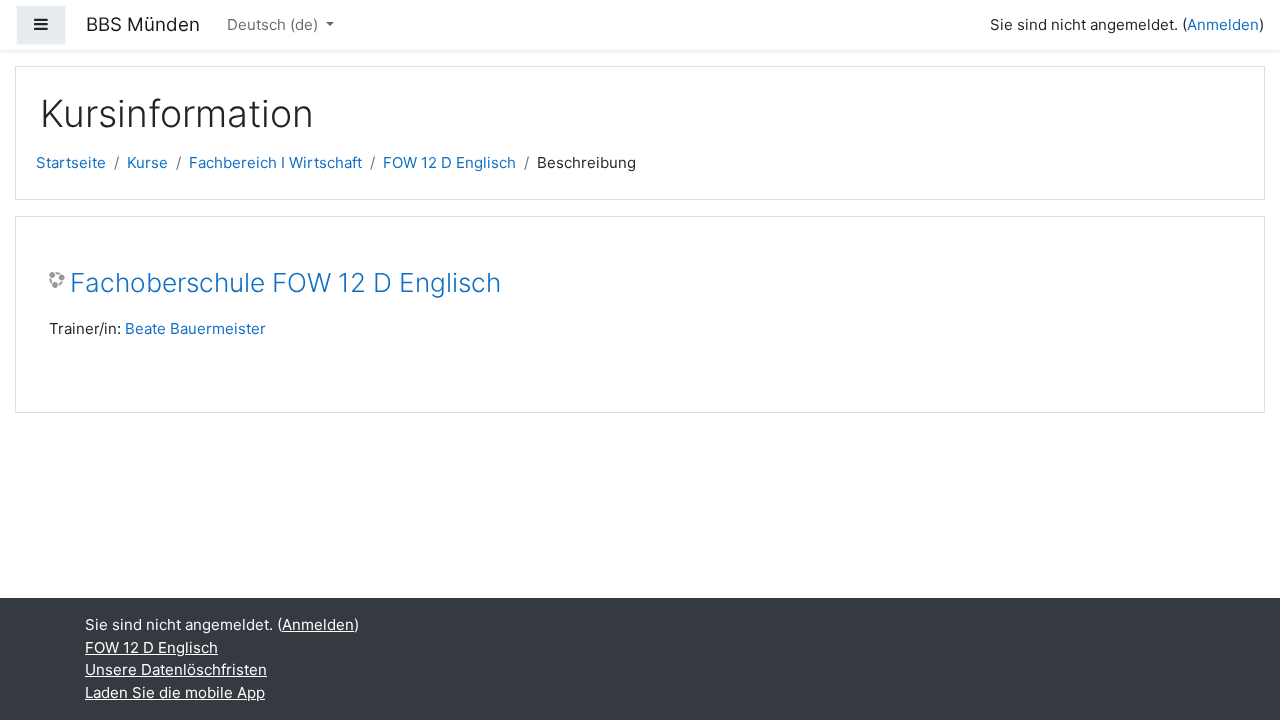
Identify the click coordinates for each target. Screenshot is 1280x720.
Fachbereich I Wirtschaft (275, 162)
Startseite (71, 162)
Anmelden (1223, 24)
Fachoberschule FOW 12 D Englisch (285, 282)
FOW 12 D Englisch (449, 162)
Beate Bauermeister (195, 328)
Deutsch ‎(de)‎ (274, 24)
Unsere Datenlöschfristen (176, 669)
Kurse (147, 162)
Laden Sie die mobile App (175, 692)
